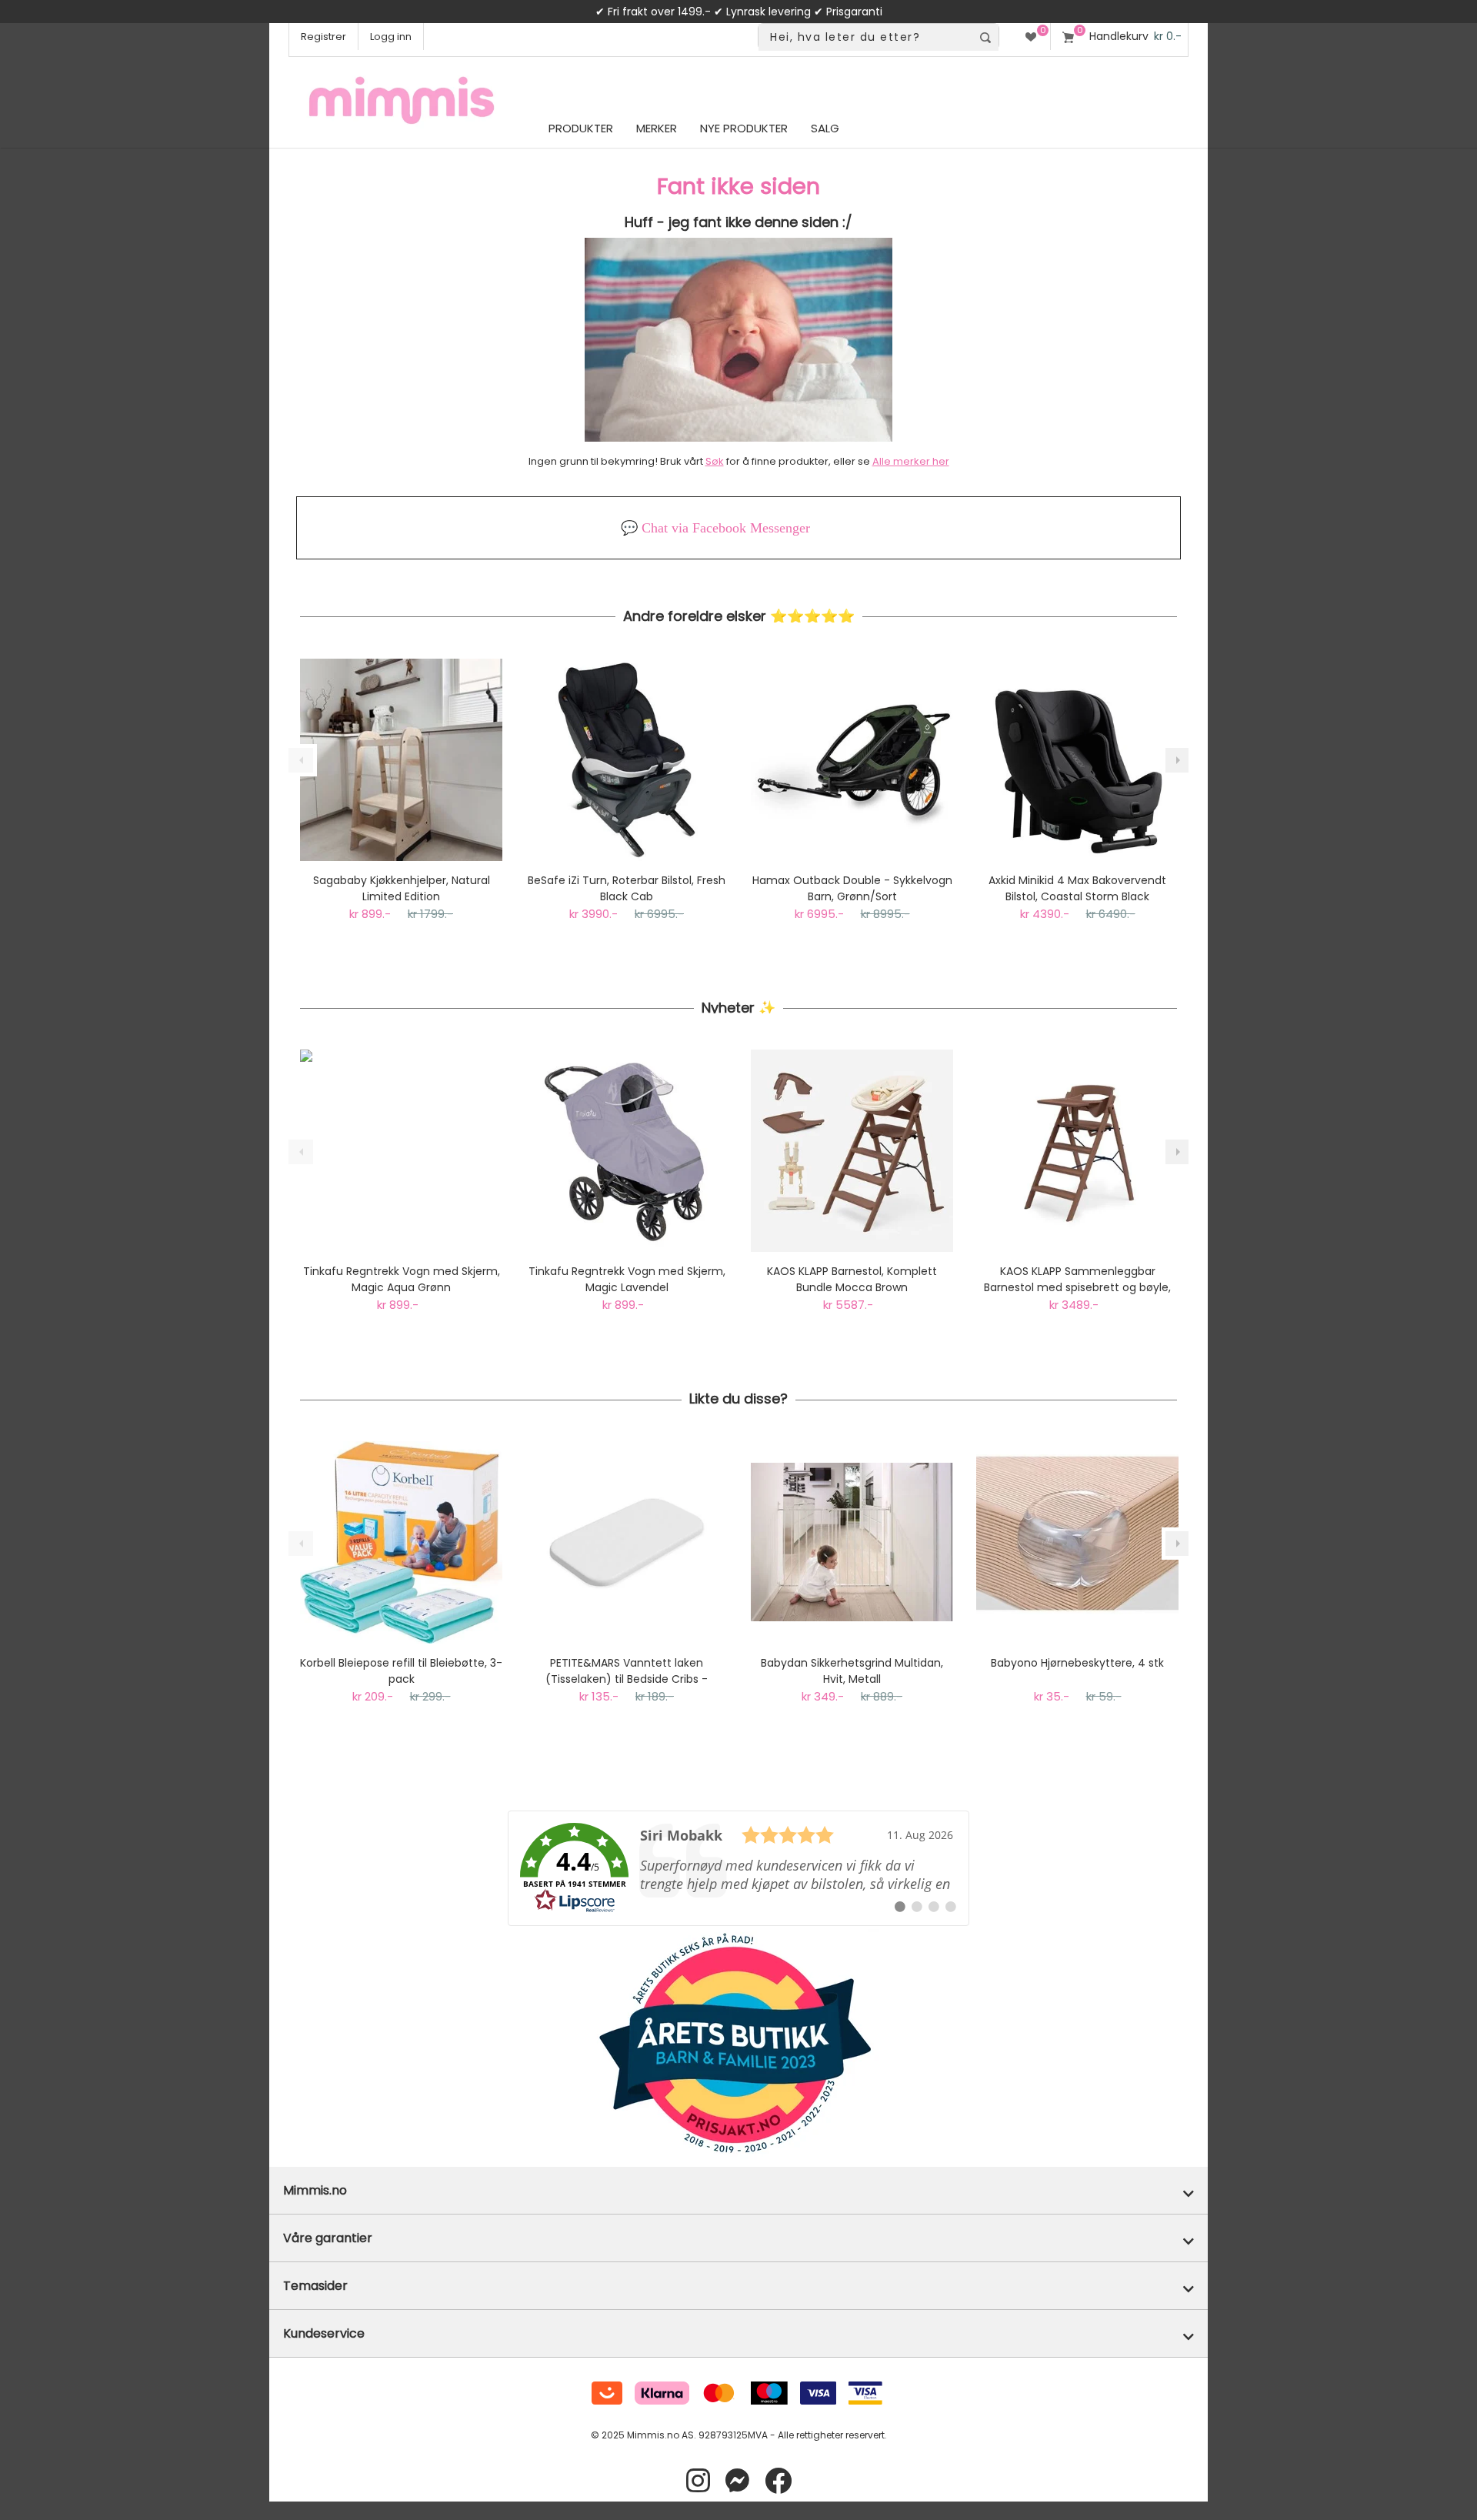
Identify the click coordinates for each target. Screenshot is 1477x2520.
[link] (738, 1868)
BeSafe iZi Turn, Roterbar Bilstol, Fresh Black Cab (627, 888)
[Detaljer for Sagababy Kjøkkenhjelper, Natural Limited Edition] (401, 760)
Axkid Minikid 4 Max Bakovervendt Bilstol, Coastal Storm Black (1077, 888)
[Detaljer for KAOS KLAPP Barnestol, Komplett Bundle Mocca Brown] (852, 1151)
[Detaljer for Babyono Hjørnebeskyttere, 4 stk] (1077, 1542)
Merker (657, 128)
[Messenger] (737, 2481)
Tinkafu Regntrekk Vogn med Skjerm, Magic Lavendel (627, 1279)
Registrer (323, 37)
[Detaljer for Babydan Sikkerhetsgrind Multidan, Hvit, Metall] (852, 1542)
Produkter (581, 128)
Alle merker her (911, 461)
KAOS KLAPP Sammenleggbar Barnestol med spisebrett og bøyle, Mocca (1077, 1280)
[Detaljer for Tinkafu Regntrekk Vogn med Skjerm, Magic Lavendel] (627, 1151)
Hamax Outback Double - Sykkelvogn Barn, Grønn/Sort (852, 888)
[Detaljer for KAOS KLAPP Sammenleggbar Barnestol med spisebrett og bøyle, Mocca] (1077, 1151)
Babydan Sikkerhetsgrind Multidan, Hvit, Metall (852, 1671)
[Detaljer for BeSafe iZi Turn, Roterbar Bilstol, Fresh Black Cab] (627, 760)
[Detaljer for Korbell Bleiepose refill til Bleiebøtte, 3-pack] (401, 1542)
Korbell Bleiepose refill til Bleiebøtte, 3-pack (401, 1671)
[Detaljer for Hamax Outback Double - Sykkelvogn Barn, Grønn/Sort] (852, 760)
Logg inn (391, 37)
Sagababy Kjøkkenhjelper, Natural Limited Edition (402, 888)
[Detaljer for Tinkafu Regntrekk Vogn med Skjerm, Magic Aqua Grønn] (401, 1151)
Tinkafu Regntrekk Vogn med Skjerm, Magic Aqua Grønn (402, 1279)
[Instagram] (698, 2481)
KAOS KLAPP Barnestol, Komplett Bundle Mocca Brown (852, 1279)
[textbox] (865, 37)
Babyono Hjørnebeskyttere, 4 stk (1077, 1663)
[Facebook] (778, 2481)
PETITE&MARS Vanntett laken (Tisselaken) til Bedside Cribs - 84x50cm (627, 1671)
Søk (715, 461)
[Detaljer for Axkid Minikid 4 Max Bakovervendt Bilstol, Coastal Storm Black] (1077, 760)
